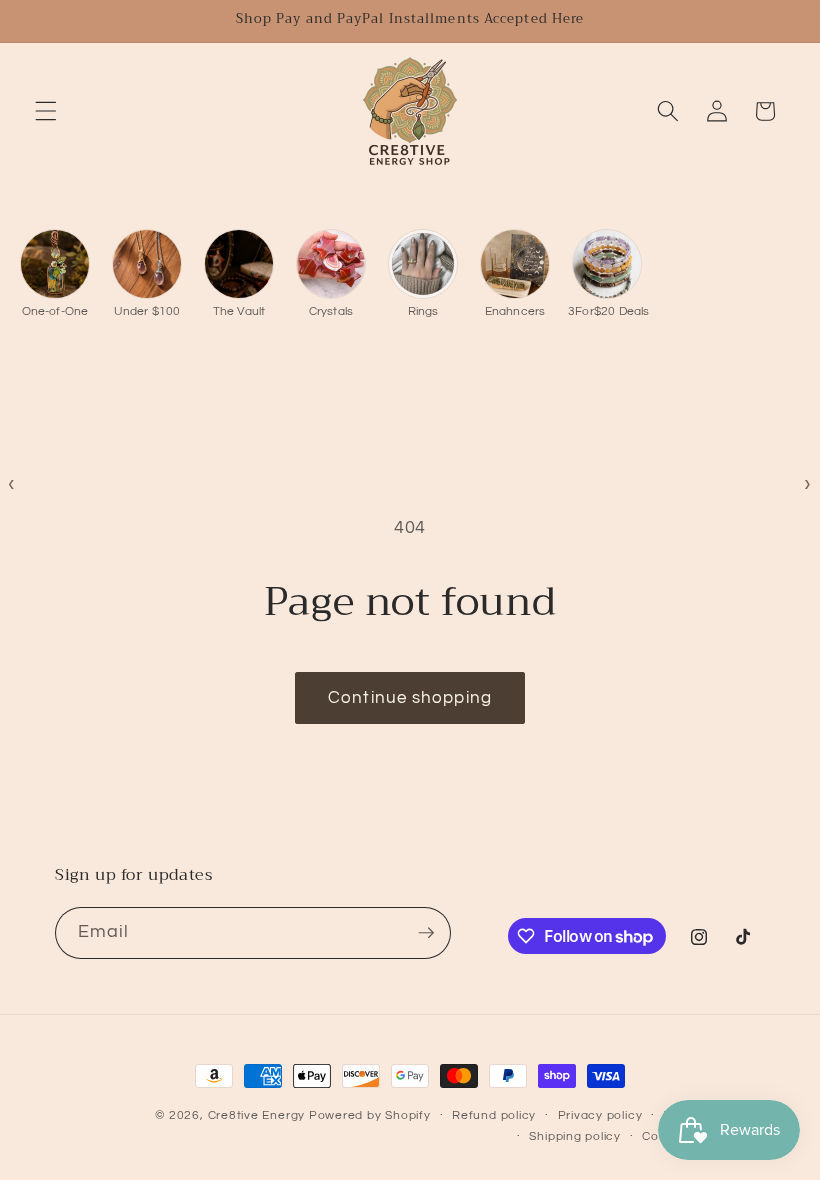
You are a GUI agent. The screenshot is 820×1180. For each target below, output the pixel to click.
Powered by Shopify (370, 1115)
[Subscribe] (426, 933)
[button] (46, 111)
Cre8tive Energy (258, 1115)
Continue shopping (410, 697)
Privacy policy (600, 1115)
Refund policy (494, 1115)
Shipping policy (575, 1136)
